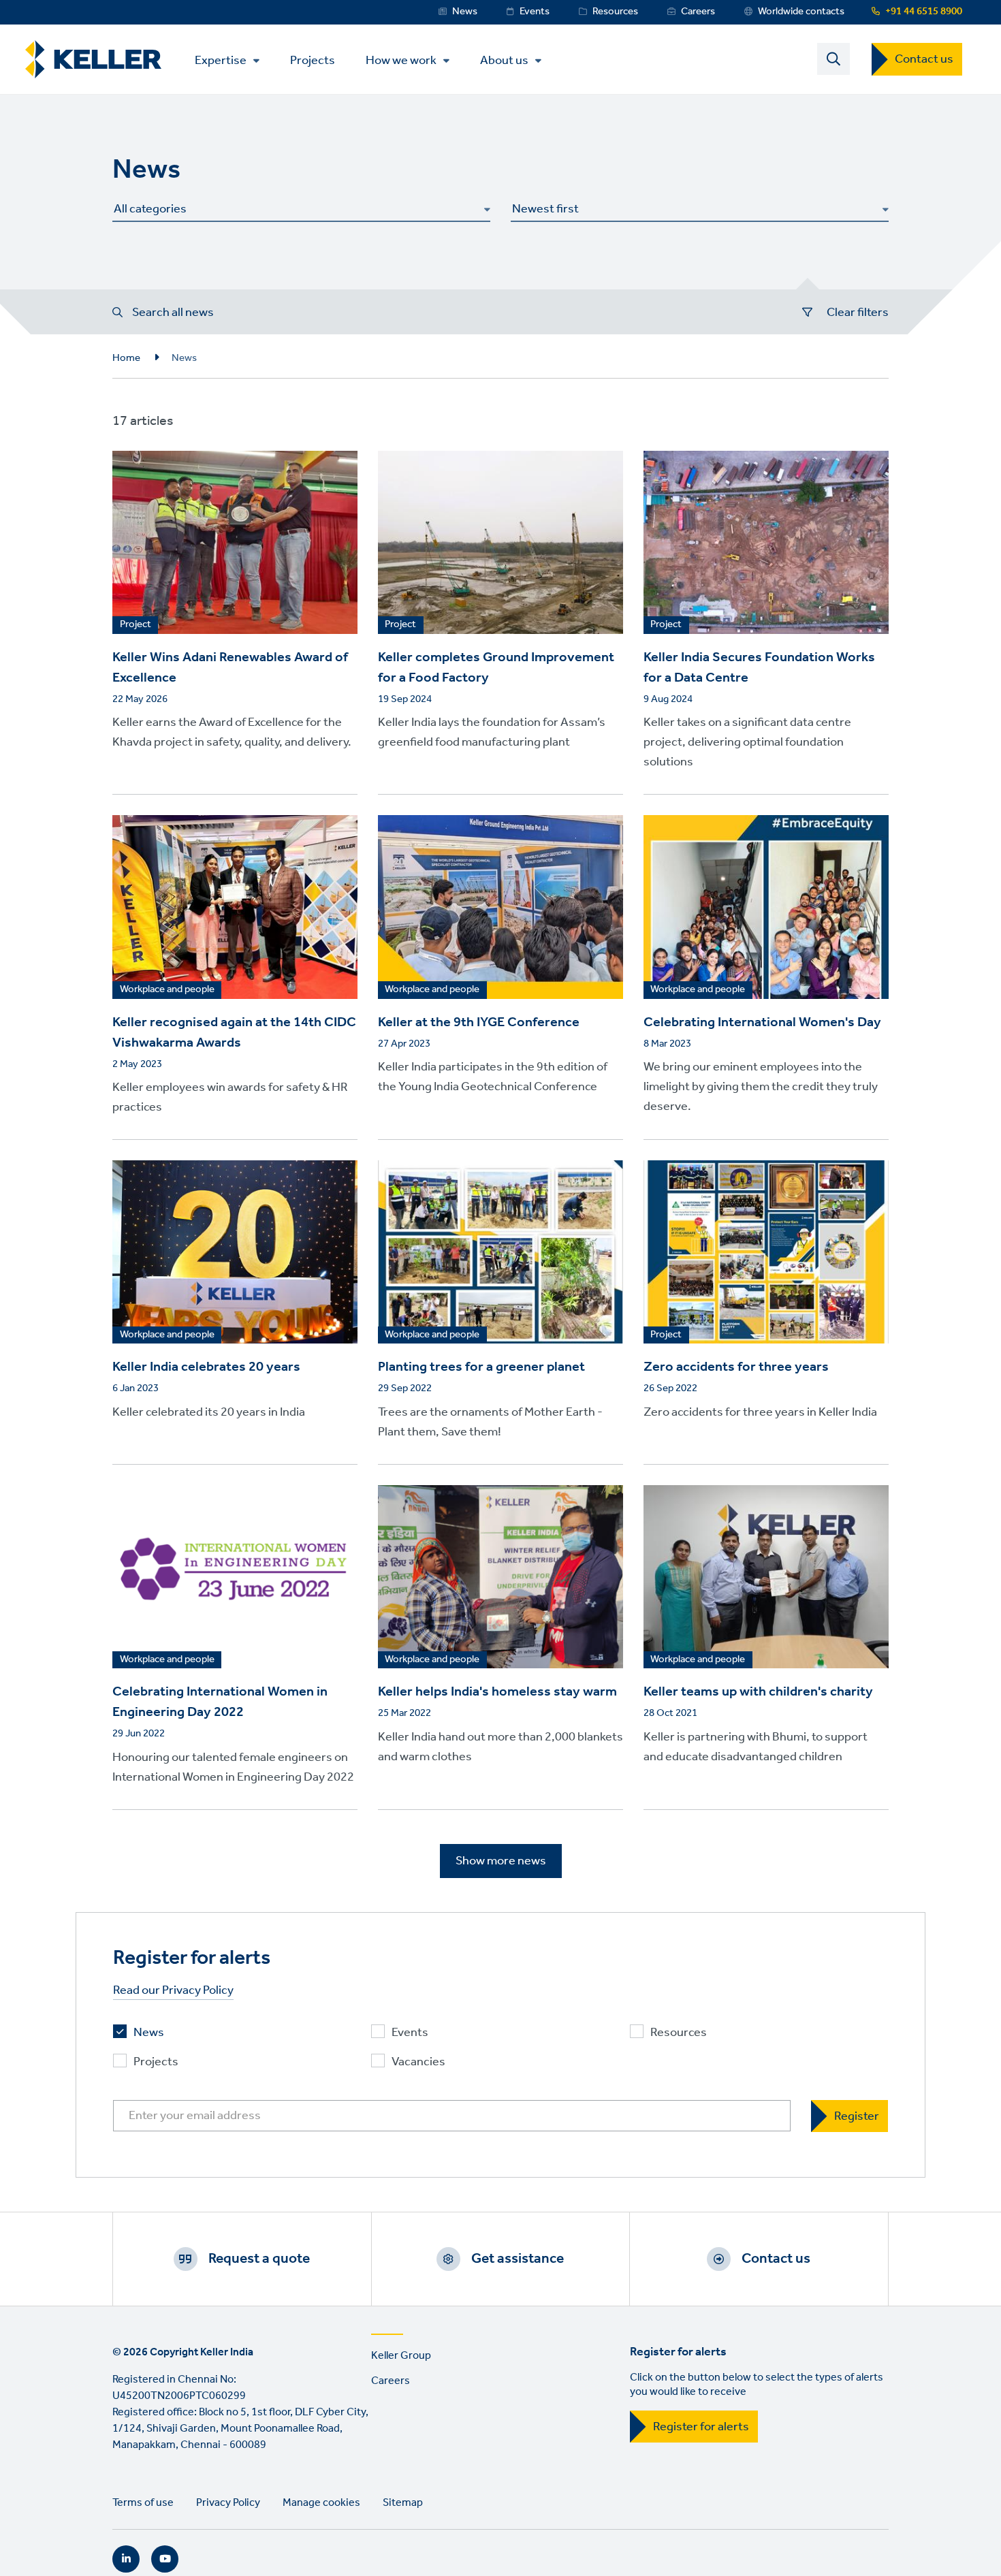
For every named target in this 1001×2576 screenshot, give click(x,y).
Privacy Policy (228, 2503)
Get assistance (518, 2259)
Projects (313, 60)
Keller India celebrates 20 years (206, 1367)
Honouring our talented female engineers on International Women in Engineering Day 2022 (233, 1767)
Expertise (221, 61)
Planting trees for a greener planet (481, 1367)
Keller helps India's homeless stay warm (497, 1692)
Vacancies (418, 2062)
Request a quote (259, 2259)
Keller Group (401, 2356)
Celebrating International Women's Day (762, 1023)
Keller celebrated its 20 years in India (209, 1412)
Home (126, 358)
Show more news (501, 1861)
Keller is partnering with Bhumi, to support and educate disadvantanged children (756, 1747)
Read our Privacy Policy (173, 1991)
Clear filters (858, 313)
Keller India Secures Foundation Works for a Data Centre (759, 668)
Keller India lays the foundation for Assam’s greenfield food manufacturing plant (492, 732)
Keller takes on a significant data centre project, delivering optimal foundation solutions (747, 742)
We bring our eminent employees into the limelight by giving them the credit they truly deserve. (761, 1087)
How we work (401, 61)
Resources (615, 12)
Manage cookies (321, 2503)
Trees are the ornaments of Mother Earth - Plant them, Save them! (490, 1422)
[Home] (93, 60)
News (465, 12)
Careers (698, 12)
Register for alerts (701, 2427)
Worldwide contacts (801, 12)
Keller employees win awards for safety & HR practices (230, 1097)
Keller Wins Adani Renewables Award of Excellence (230, 668)
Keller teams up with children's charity (758, 1692)
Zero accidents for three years (736, 1367)
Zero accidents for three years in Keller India (760, 1412)
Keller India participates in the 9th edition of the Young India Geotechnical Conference (493, 1077)
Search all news (173, 313)
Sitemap (403, 2503)
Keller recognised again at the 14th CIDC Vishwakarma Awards (234, 1033)
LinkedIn (126, 2559)
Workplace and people (167, 990)
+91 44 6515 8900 (924, 12)
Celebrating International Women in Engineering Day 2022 (220, 1702)
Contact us (924, 59)
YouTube (165, 2559)
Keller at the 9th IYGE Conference (479, 1023)
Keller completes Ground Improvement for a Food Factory (496, 668)
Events (535, 12)
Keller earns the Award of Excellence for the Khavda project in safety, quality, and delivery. (232, 732)
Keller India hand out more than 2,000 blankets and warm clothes (500, 1747)
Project (136, 625)
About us (504, 61)
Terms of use (143, 2503)
